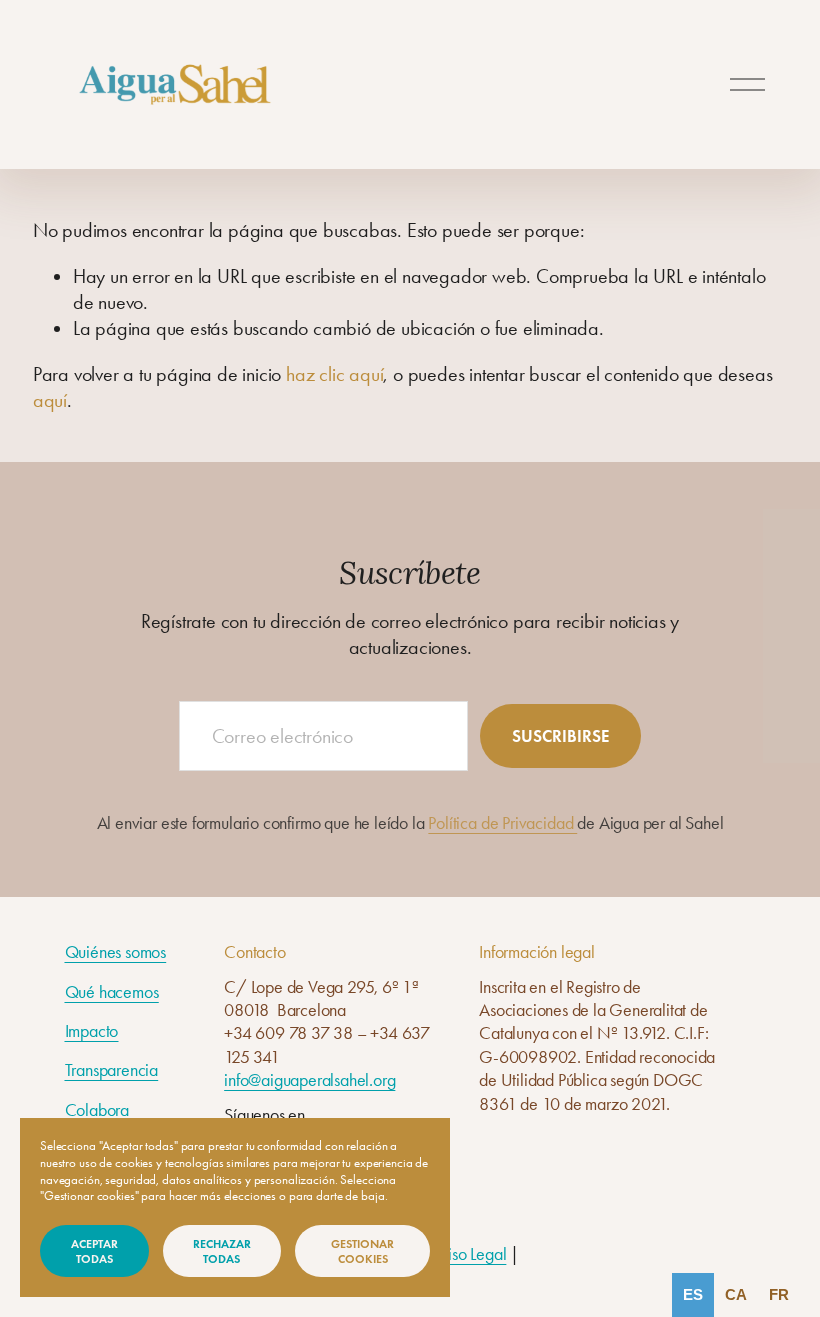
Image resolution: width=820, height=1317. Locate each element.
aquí (50, 400)
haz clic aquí (334, 374)
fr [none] (779, 1294)
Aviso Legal (468, 1253)
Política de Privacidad (502, 822)
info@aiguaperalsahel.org (309, 1079)
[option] (736, 1295)
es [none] (693, 1294)
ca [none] (736, 1294)
